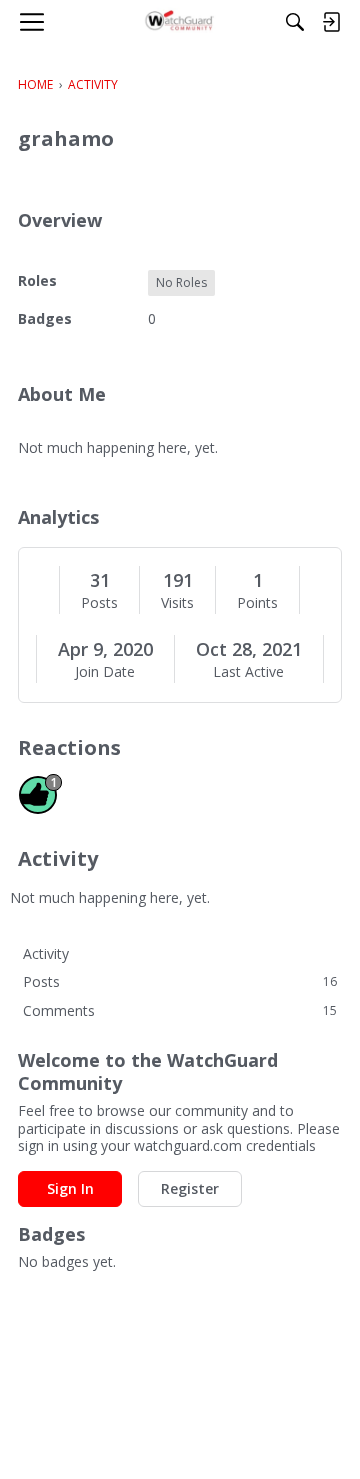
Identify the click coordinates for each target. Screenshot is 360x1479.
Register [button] (190, 1188)
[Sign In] (331, 22)
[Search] (295, 22)
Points (257, 603)
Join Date (105, 672)
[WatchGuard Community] (180, 22)
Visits (177, 603)
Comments (180, 1010)
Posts (99, 603)
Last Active (248, 672)
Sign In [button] (70, 1188)
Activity (46, 953)
